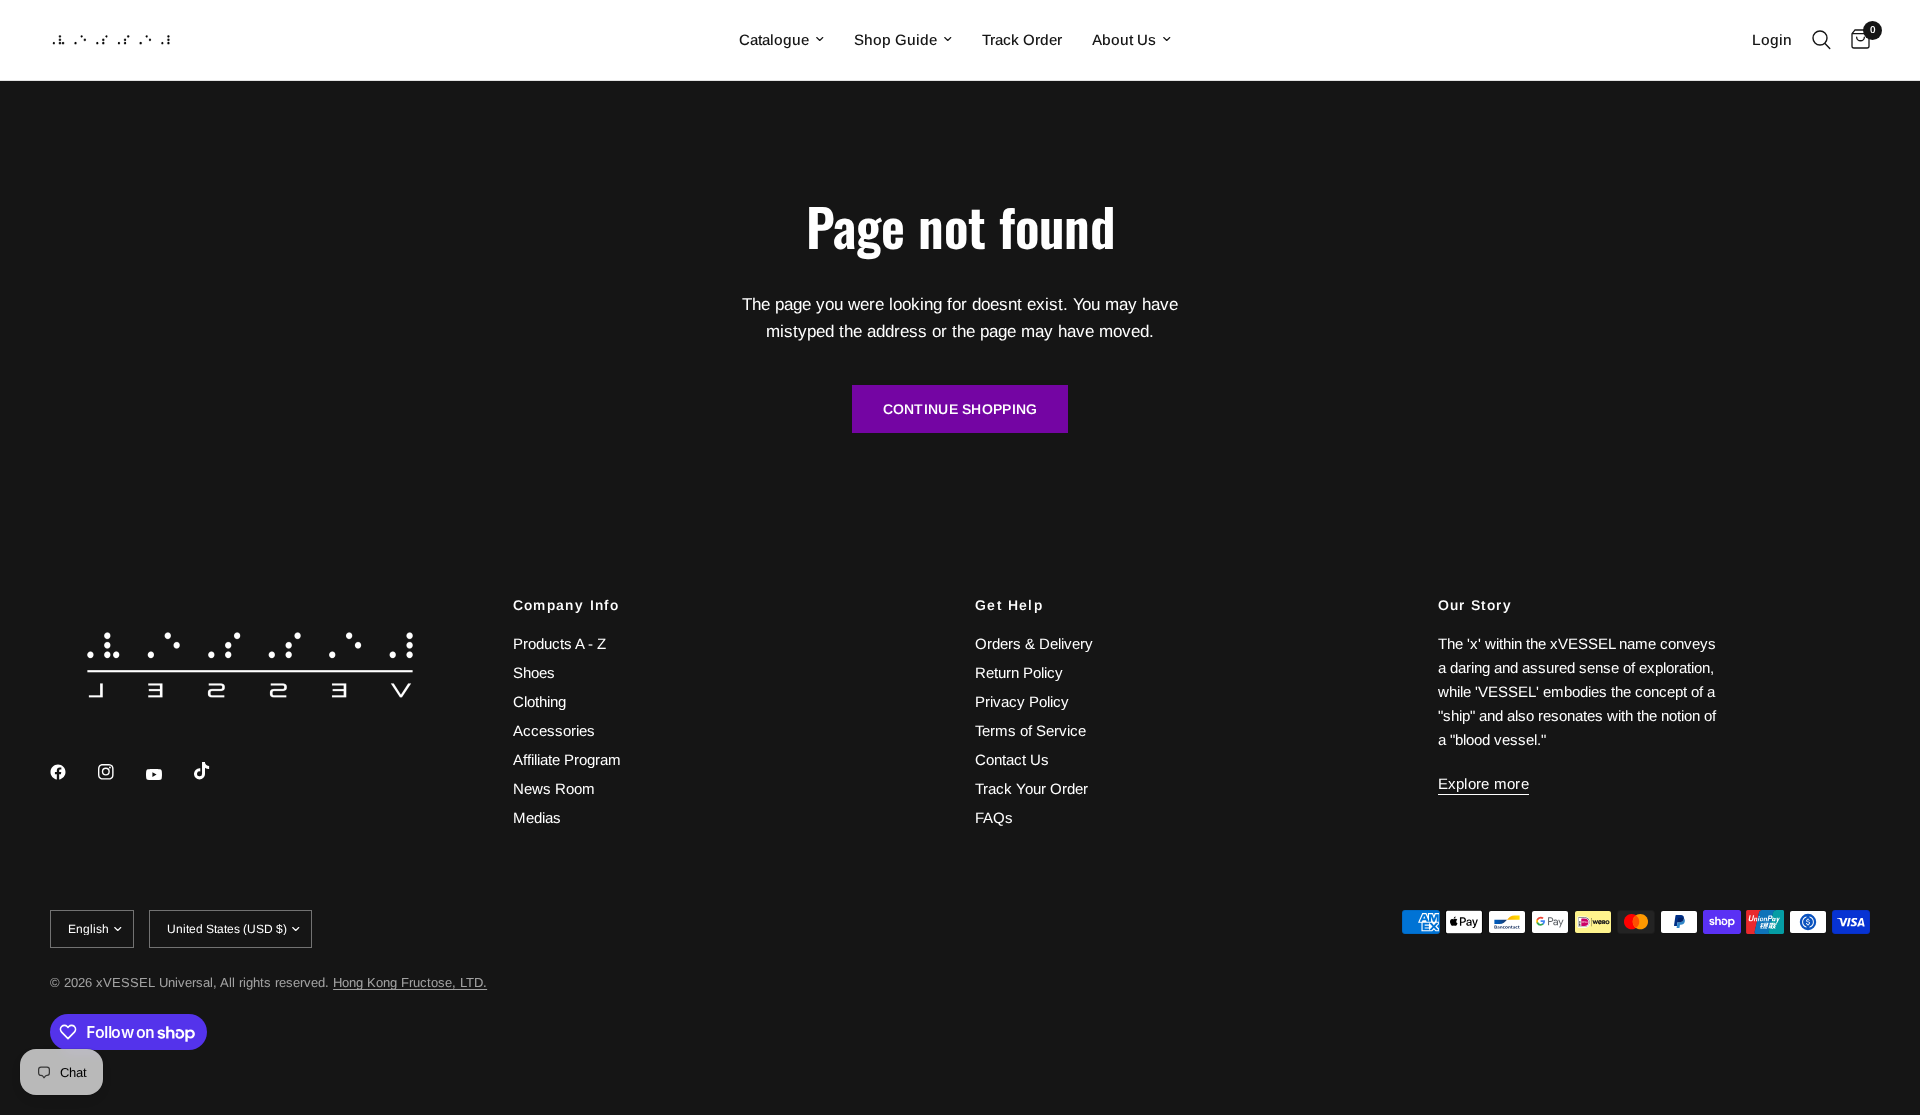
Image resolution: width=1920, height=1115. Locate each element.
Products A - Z (559, 643)
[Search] (1821, 40)
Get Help (1009, 605)
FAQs (994, 817)
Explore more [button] (1484, 783)
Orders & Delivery (1034, 643)
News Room (554, 788)
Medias (537, 817)
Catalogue (774, 39)
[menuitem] (781, 40)
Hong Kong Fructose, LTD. (410, 982)
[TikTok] (216, 771)
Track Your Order (1031, 788)
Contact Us (1012, 759)
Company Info (566, 605)
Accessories (554, 730)
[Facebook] (72, 772)
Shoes (534, 672)
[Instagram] (120, 772)
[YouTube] (168, 774)
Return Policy (1019, 672)
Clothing (539, 701)
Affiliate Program (567, 759)
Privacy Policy (1022, 701)
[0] (1855, 40)
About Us (1124, 39)
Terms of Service (1030, 730)
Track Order (1022, 39)
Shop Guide (895, 39)
